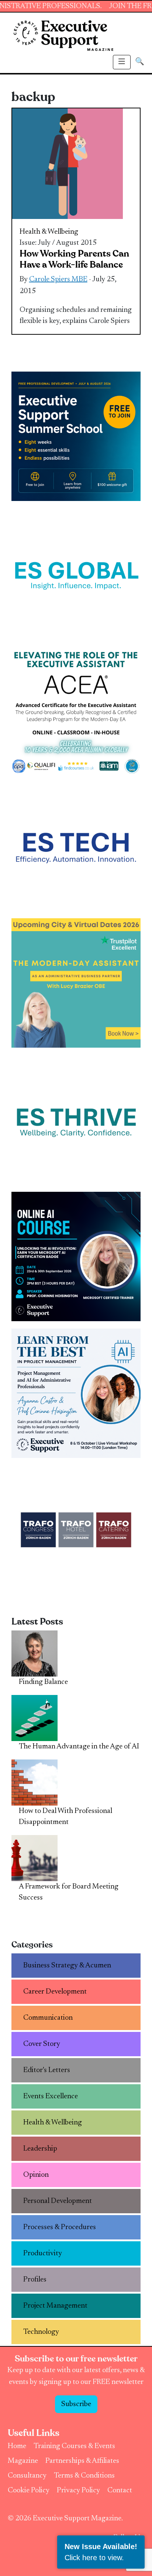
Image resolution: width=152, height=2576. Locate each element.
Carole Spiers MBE (58, 279)
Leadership (40, 2149)
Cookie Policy (29, 2490)
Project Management (55, 2306)
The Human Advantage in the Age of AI (79, 1747)
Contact (120, 2490)
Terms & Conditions (84, 2476)
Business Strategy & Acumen (67, 1966)
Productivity (43, 2253)
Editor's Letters (47, 2070)
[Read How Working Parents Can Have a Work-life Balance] (68, 164)
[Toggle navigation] (122, 62)
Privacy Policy (78, 2490)
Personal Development (58, 2201)
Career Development (55, 1992)
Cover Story (42, 2044)
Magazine (23, 2461)
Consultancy (27, 2476)
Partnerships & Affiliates (82, 2461)
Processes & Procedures (60, 2227)
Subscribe (76, 2404)
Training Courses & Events (74, 2446)
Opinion (36, 2175)
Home (17, 2446)
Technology (41, 2332)
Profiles (35, 2280)
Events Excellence (51, 2096)
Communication (48, 2018)
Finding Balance (43, 1682)
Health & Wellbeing (49, 232)
